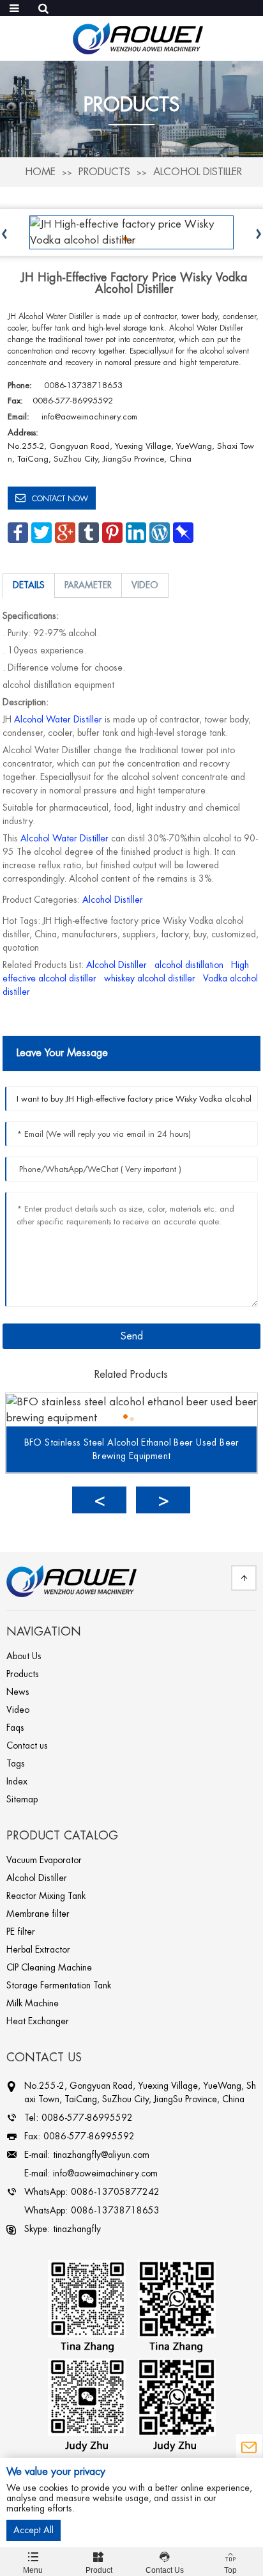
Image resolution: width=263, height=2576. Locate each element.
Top (230, 2563)
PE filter (21, 1932)
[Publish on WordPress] (160, 532)
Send (132, 1336)
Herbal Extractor (38, 1949)
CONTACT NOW (60, 499)
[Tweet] (41, 532)
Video (18, 1710)
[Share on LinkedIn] (136, 532)
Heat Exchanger (38, 2021)
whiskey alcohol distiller (150, 978)
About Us (24, 1656)
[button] (99, 1500)
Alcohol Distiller (198, 172)
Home (40, 172)
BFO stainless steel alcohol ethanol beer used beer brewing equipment (132, 1449)
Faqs (15, 1728)
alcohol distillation (189, 965)
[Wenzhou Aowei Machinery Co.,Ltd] (138, 37)
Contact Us (165, 2563)
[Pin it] (112, 532)
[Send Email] (249, 2448)
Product (99, 2563)
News (18, 1692)
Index (17, 1781)
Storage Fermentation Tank (59, 1985)
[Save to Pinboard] (183, 532)
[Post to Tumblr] (89, 532)
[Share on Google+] (65, 532)
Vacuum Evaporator (44, 1860)
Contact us (27, 1745)
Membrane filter (38, 1914)
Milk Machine (33, 2003)
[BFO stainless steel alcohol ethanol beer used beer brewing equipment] (131, 1409)
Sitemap (22, 1799)
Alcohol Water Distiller (58, 719)
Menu (33, 2563)
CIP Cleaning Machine (49, 1967)
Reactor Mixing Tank (46, 1896)
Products (104, 172)
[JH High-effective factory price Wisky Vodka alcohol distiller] (131, 232)
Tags (16, 1763)
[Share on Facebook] (18, 532)
